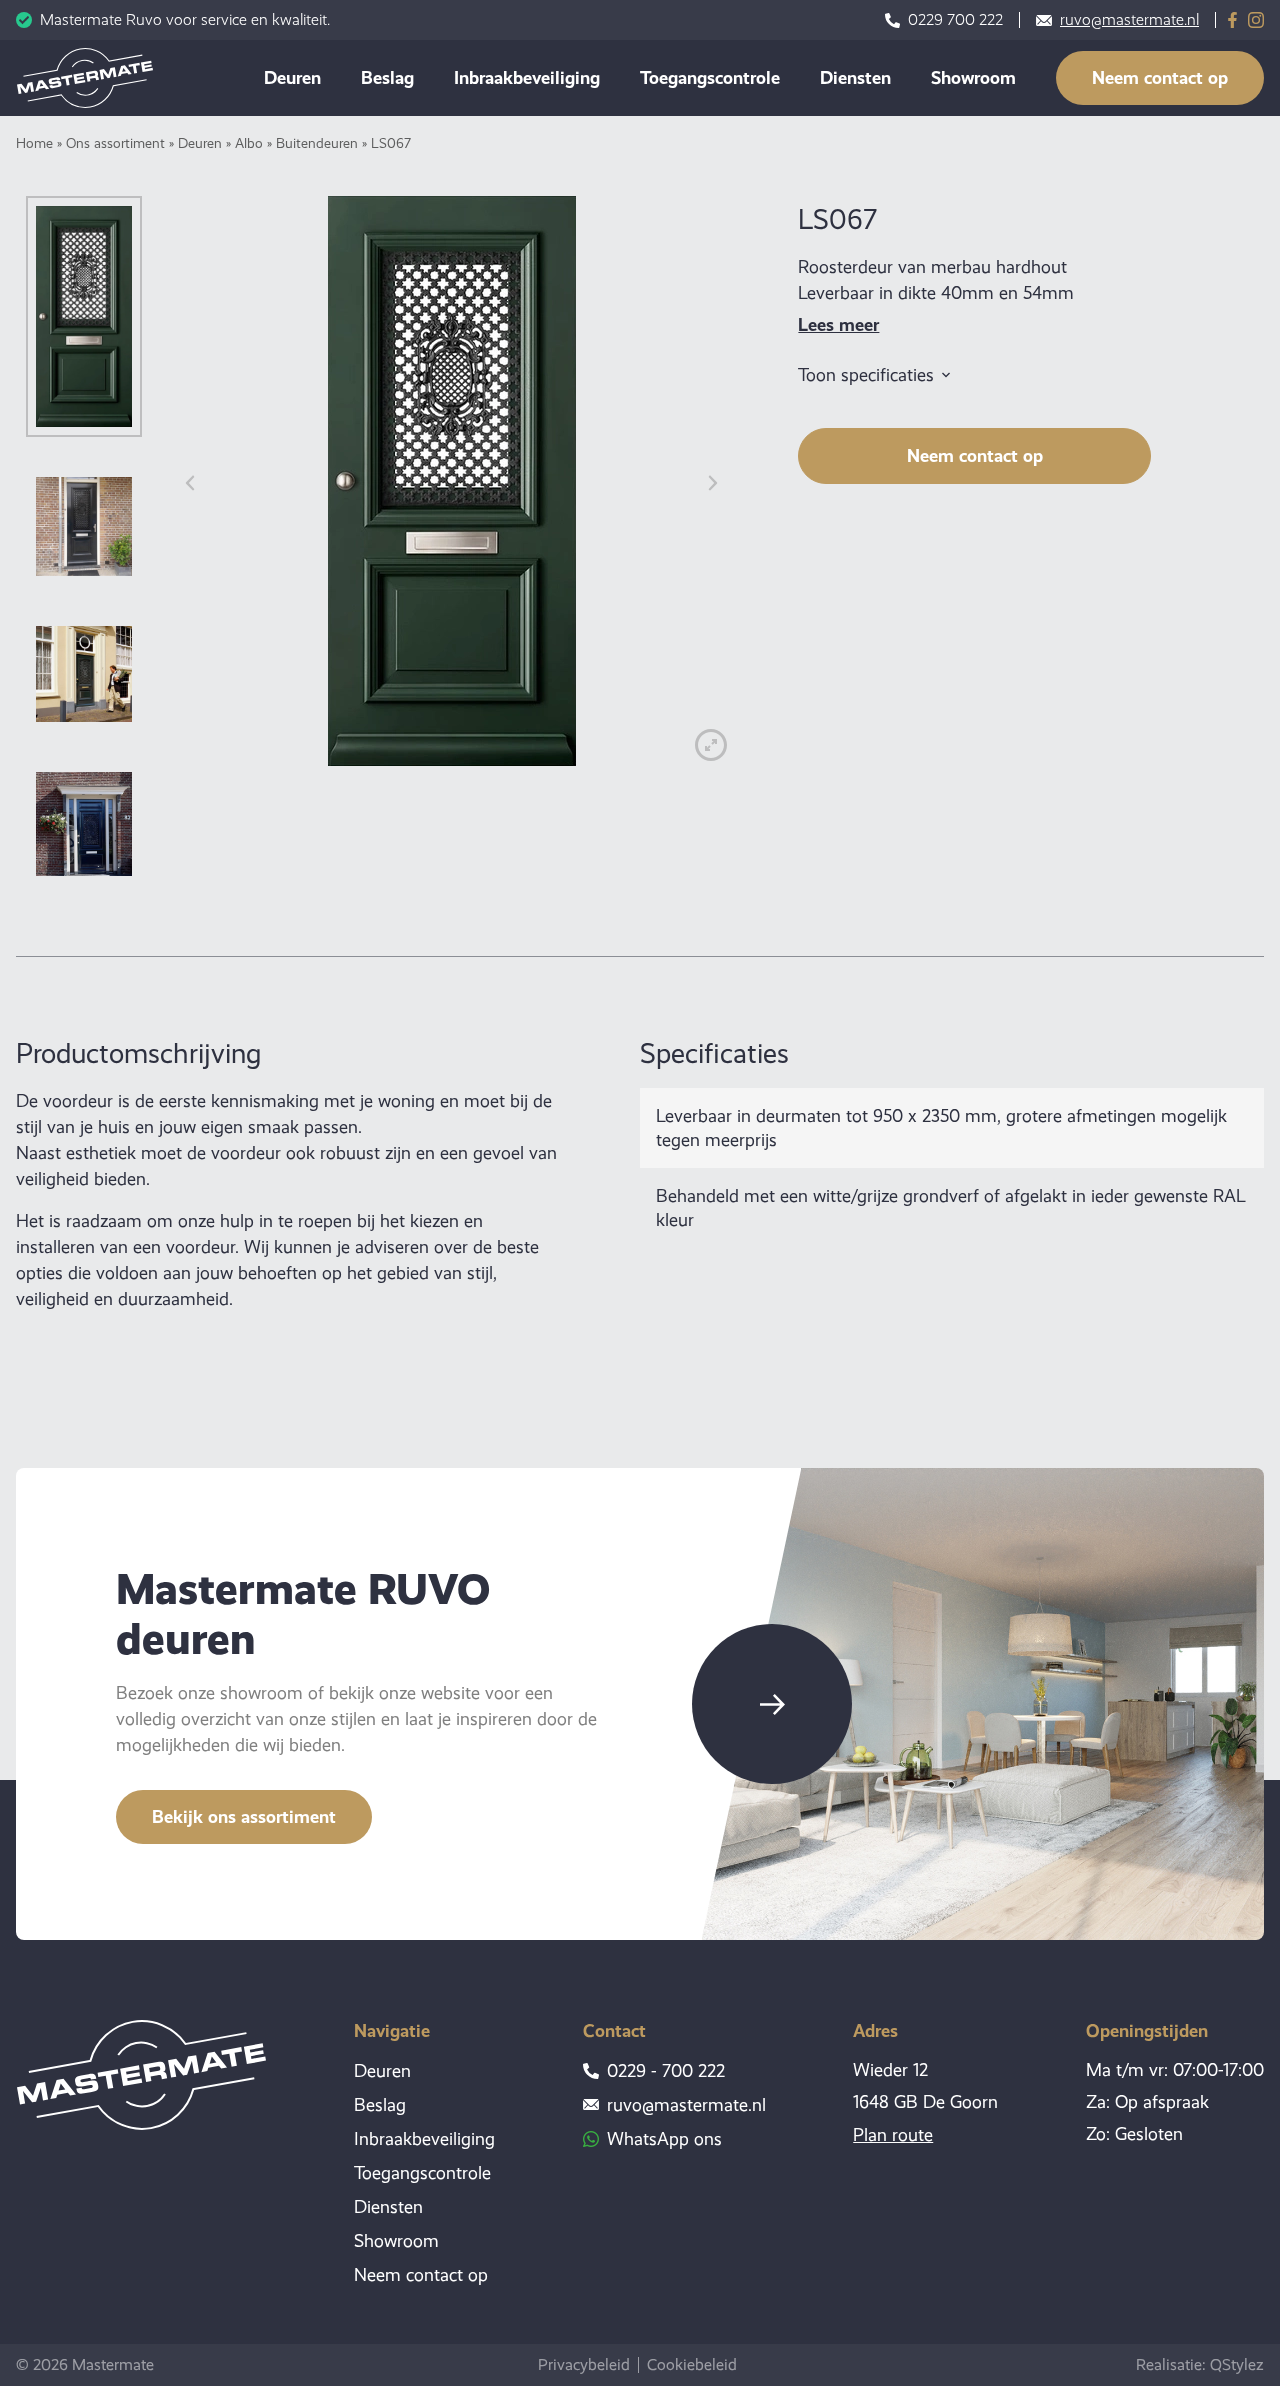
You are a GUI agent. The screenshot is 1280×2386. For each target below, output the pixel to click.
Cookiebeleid (692, 2365)
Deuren (292, 77)
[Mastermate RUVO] (85, 78)
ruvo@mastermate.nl (1129, 20)
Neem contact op (1160, 77)
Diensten (855, 77)
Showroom (973, 77)
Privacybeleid (584, 2365)
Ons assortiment (115, 143)
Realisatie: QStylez (1200, 2364)
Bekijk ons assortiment (244, 1816)
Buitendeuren (317, 143)
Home (34, 143)
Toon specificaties (866, 375)
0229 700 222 (955, 20)
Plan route (893, 2135)
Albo (249, 143)
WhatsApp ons (664, 2139)
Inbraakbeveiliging (527, 77)
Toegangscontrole (710, 77)
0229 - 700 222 (666, 2071)
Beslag (387, 77)
